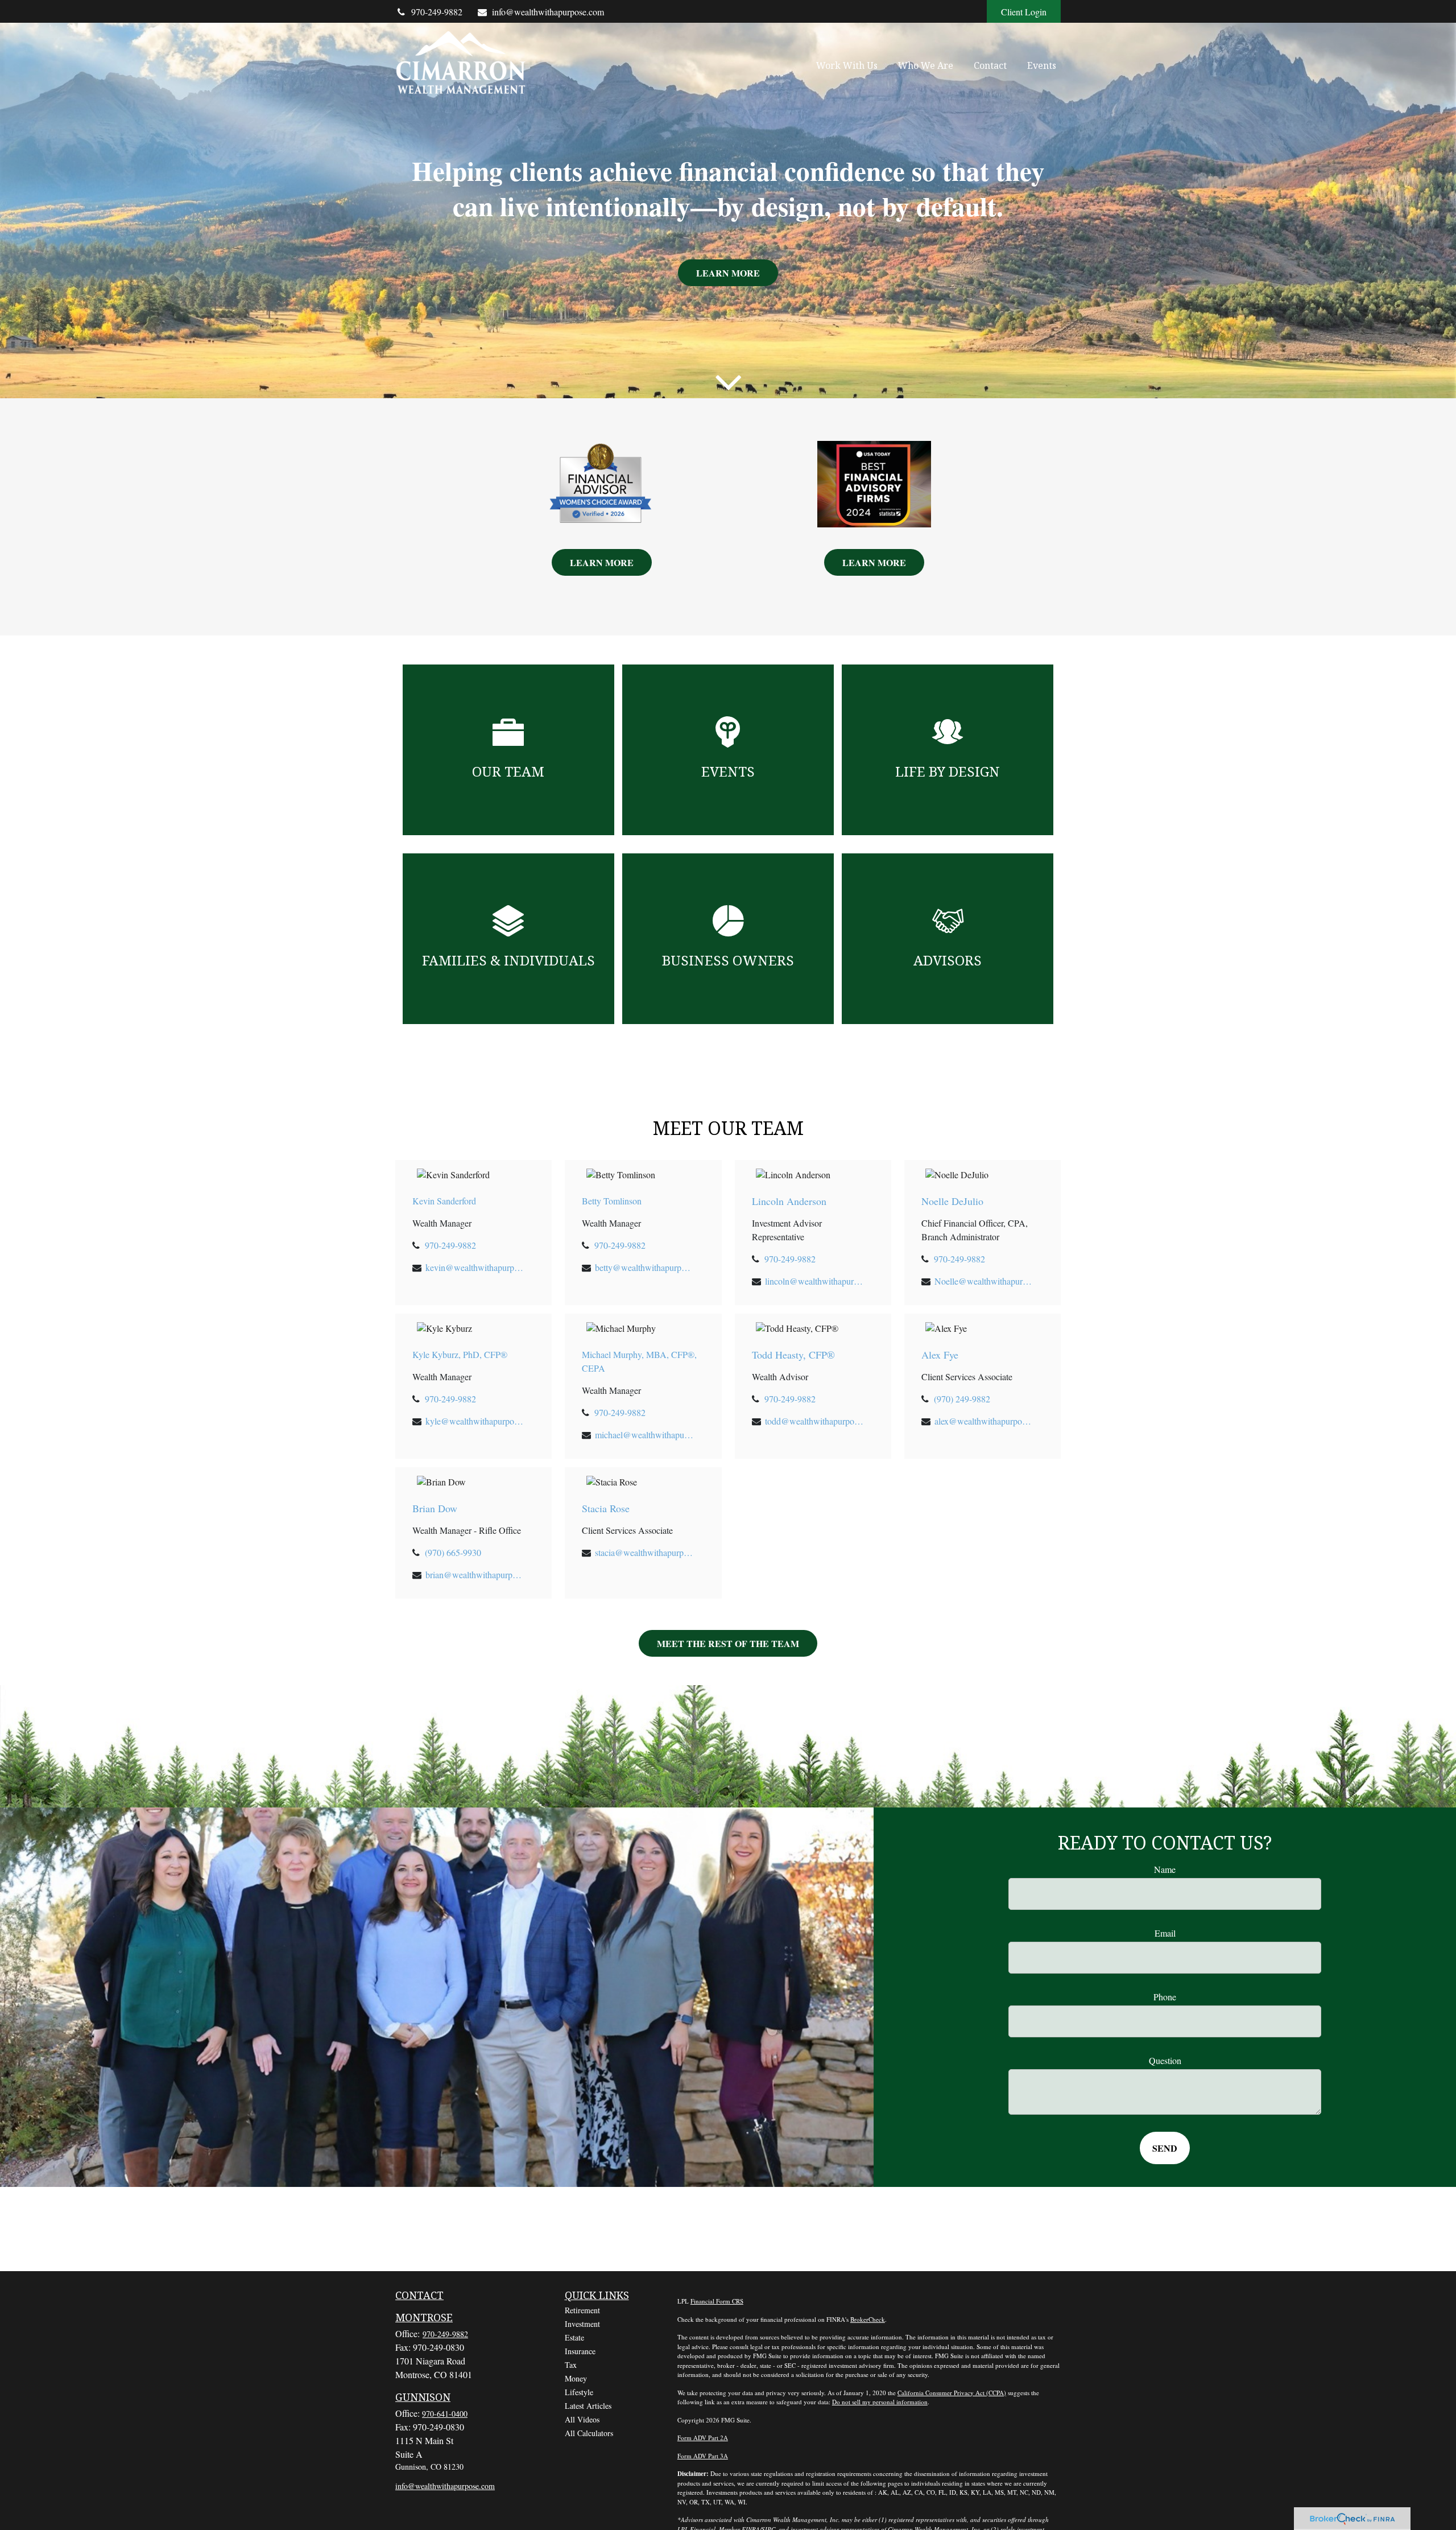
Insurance (580, 2351)
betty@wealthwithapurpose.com (645, 1267)
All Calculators (589, 2433)
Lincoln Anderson (789, 1201)
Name (1165, 1869)
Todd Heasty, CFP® (793, 1355)
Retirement (582, 2310)
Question (1165, 2060)
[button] (847, 65)
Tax (571, 2365)
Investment (582, 2324)
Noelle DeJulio (952, 1201)
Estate (574, 2337)
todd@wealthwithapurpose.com (815, 1421)
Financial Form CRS (717, 2301)
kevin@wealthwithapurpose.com (475, 1267)
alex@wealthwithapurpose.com (984, 1421)
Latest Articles (588, 2406)
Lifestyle (579, 2392)
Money (576, 2378)
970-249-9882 (437, 12)
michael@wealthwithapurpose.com (645, 1435)
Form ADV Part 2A (703, 2438)
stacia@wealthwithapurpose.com (645, 1552)
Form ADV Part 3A (703, 2456)
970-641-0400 (445, 2414)
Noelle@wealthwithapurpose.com (984, 1281)
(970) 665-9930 (453, 1552)
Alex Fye (940, 1355)
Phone (1165, 1997)
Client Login (1024, 12)
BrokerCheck (868, 2319)
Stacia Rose (606, 1508)
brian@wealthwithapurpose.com (475, 1574)
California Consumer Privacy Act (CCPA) (952, 2393)
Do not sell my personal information (880, 2402)
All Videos (582, 2419)
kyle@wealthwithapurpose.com (475, 1421)
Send (1165, 2148)
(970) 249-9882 (962, 1399)
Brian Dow (435, 1508)
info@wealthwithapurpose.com (548, 12)
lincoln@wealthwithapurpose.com (815, 1281)
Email (1165, 1933)
